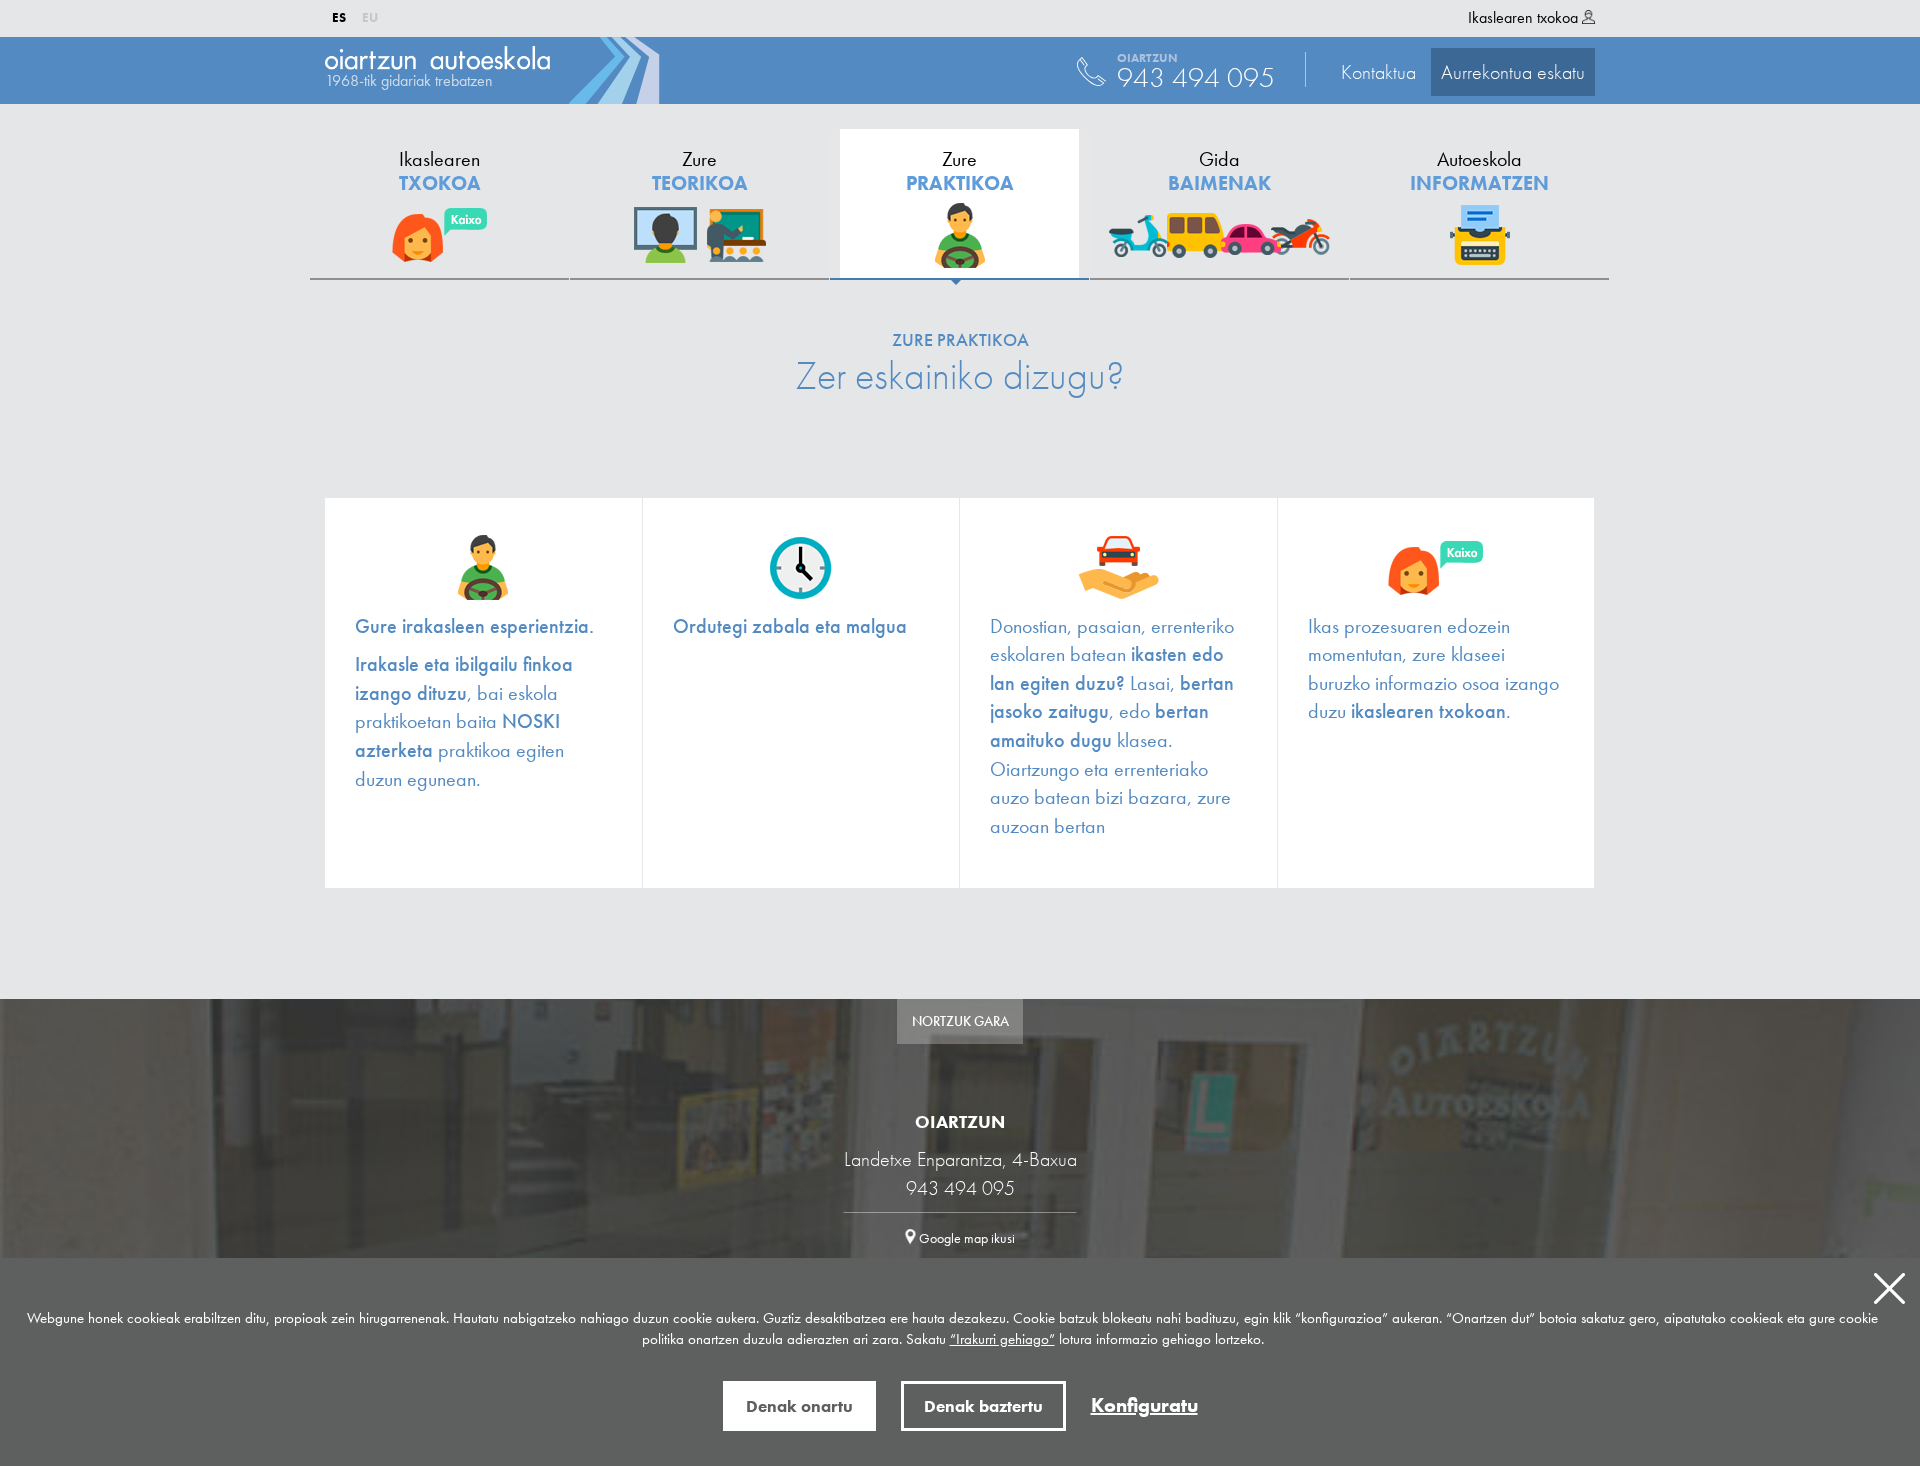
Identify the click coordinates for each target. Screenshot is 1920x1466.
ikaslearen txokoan (1428, 711)
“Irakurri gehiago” (1002, 1339)
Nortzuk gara (960, 1021)
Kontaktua (1463, 72)
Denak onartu (799, 1406)
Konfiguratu (1144, 1405)
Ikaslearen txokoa (1525, 17)
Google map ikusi (965, 1238)
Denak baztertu (983, 1406)
